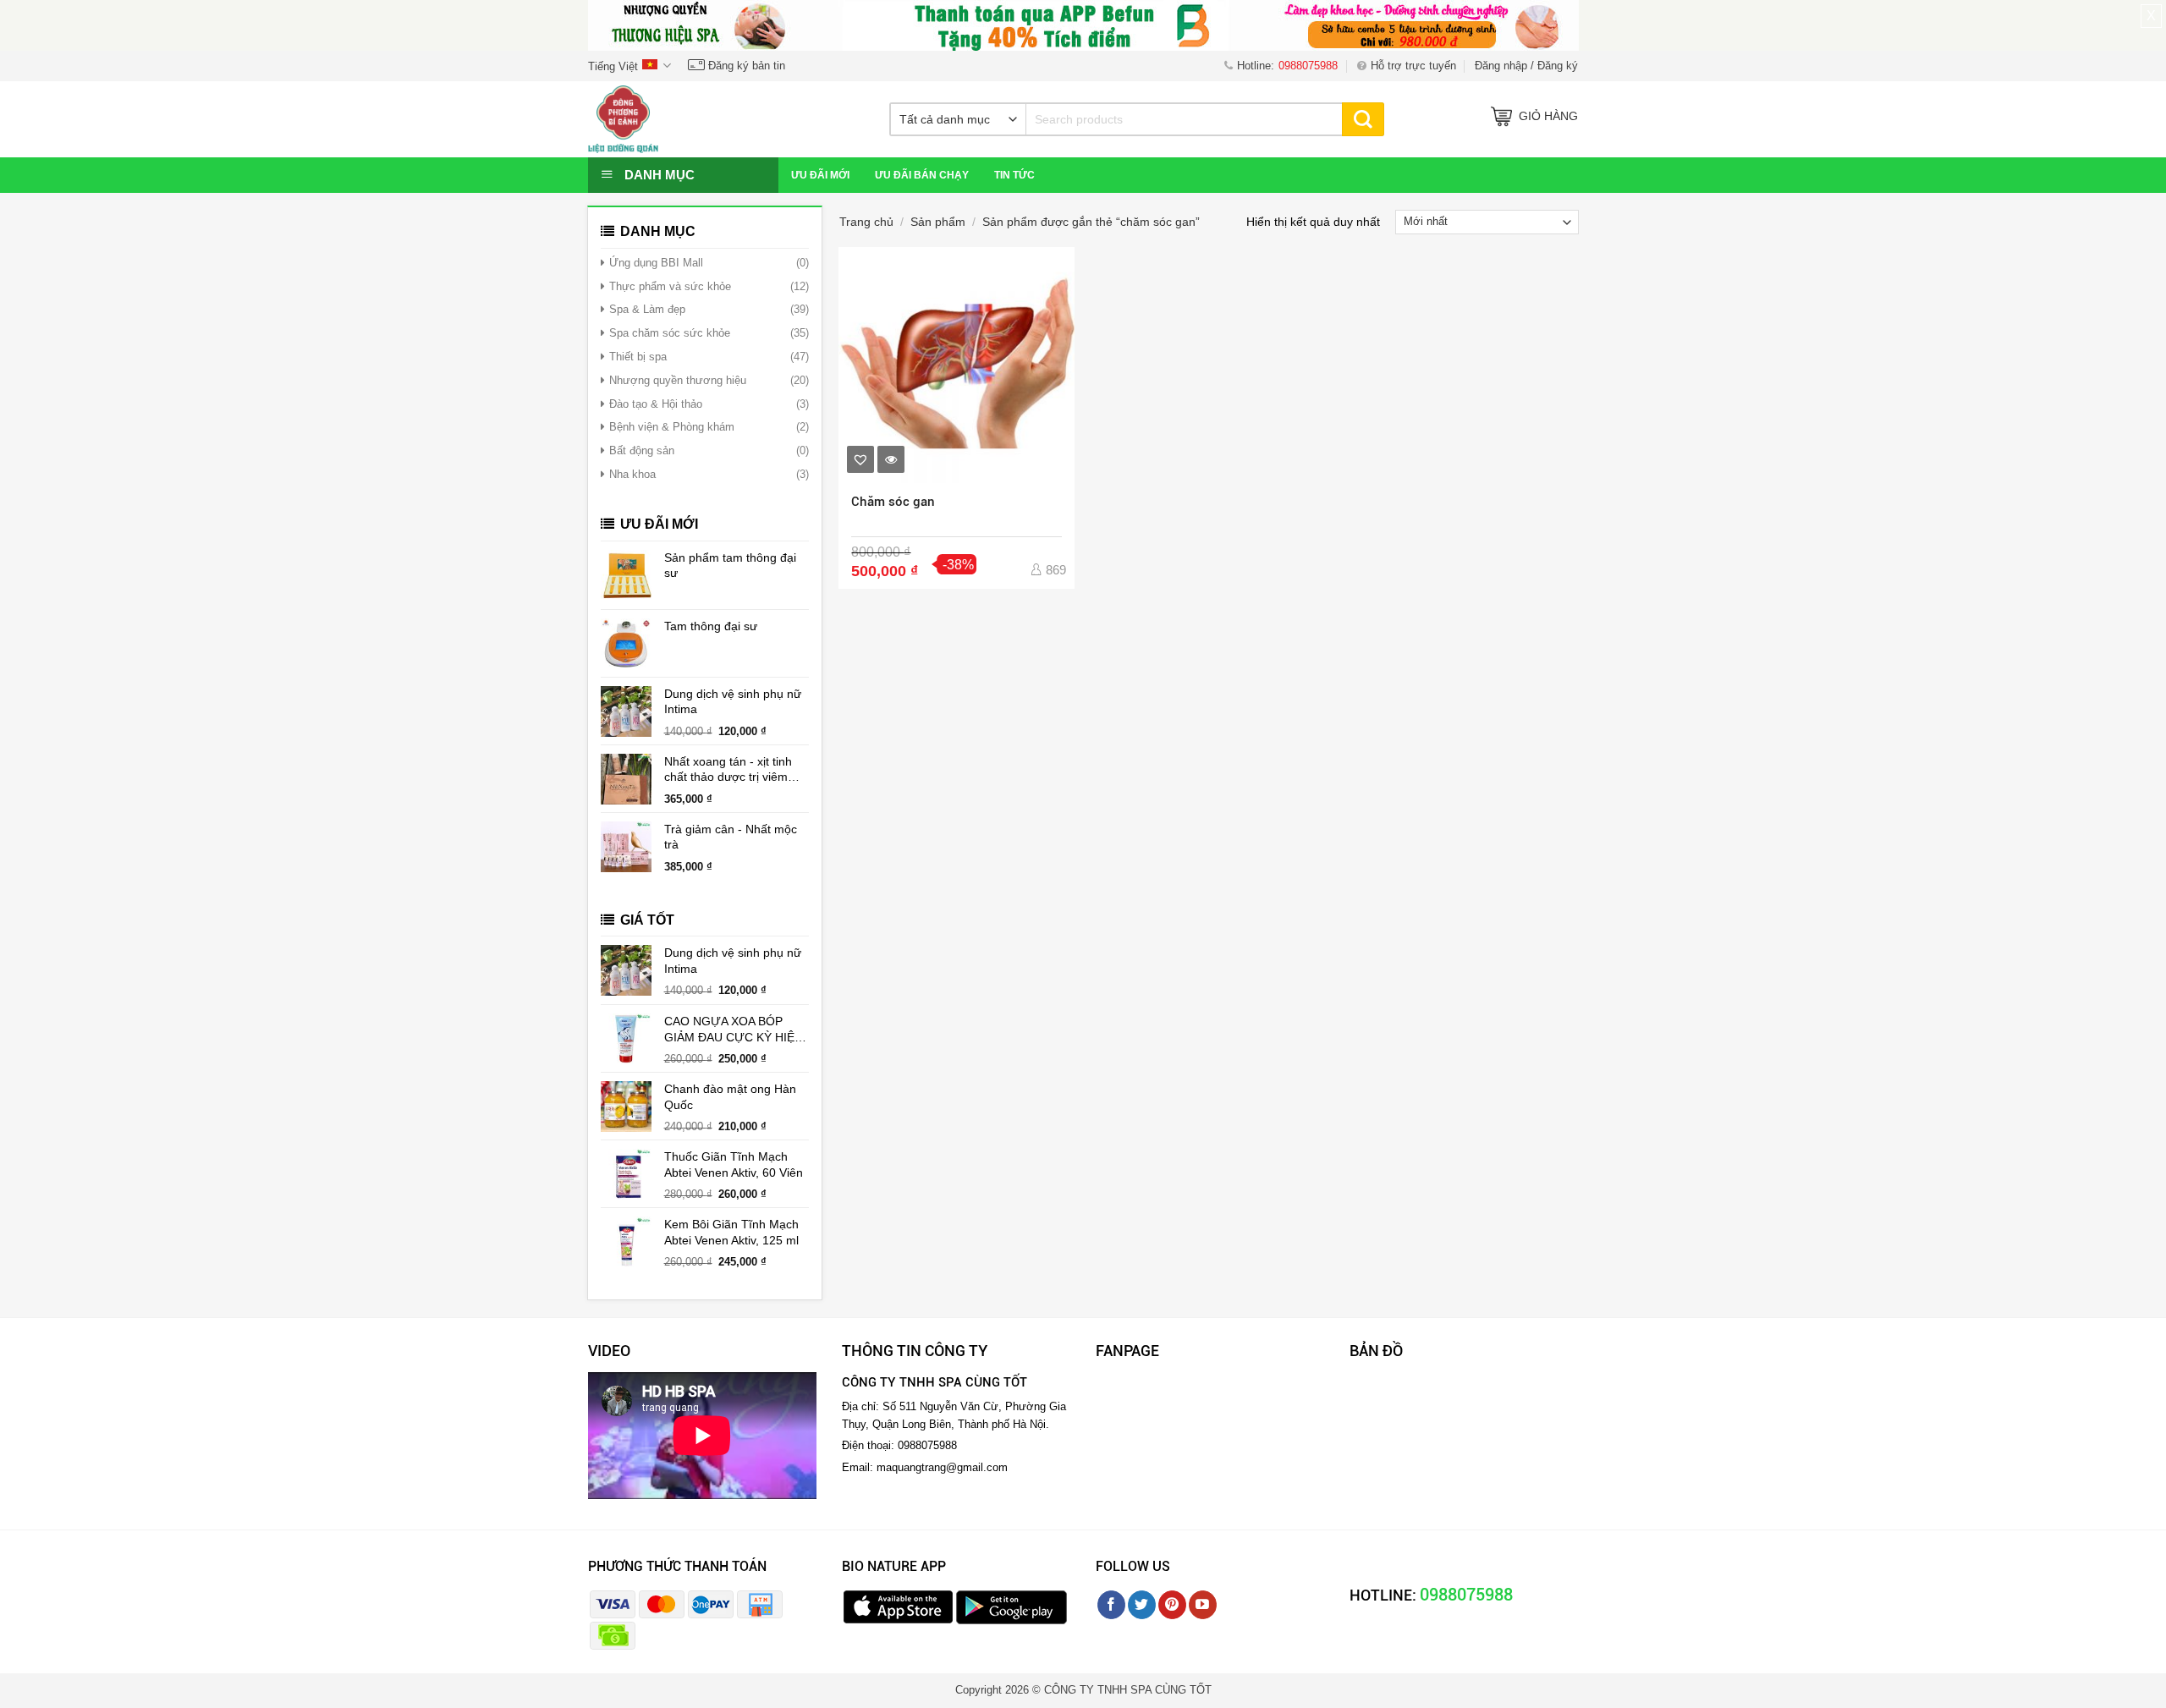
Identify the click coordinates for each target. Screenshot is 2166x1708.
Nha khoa (632, 474)
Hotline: (1287, 66)
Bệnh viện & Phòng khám (672, 427)
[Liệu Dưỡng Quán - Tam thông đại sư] (673, 119)
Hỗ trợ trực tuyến (1413, 66)
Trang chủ (866, 222)
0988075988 (1466, 1595)
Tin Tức (1014, 175)
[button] (860, 459)
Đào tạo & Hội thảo (656, 404)
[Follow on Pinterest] (1172, 1605)
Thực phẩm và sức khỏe (670, 286)
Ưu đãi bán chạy (922, 175)
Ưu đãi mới (820, 175)
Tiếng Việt (613, 66)
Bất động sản (642, 450)
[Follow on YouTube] (1203, 1605)
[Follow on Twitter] (1142, 1605)
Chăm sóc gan (893, 502)
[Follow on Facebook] (1111, 1605)
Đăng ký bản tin (745, 66)
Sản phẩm (938, 222)
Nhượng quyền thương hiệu (678, 380)
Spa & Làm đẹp (647, 309)
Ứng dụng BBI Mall (656, 263)
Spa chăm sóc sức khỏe (670, 333)
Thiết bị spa (638, 357)
